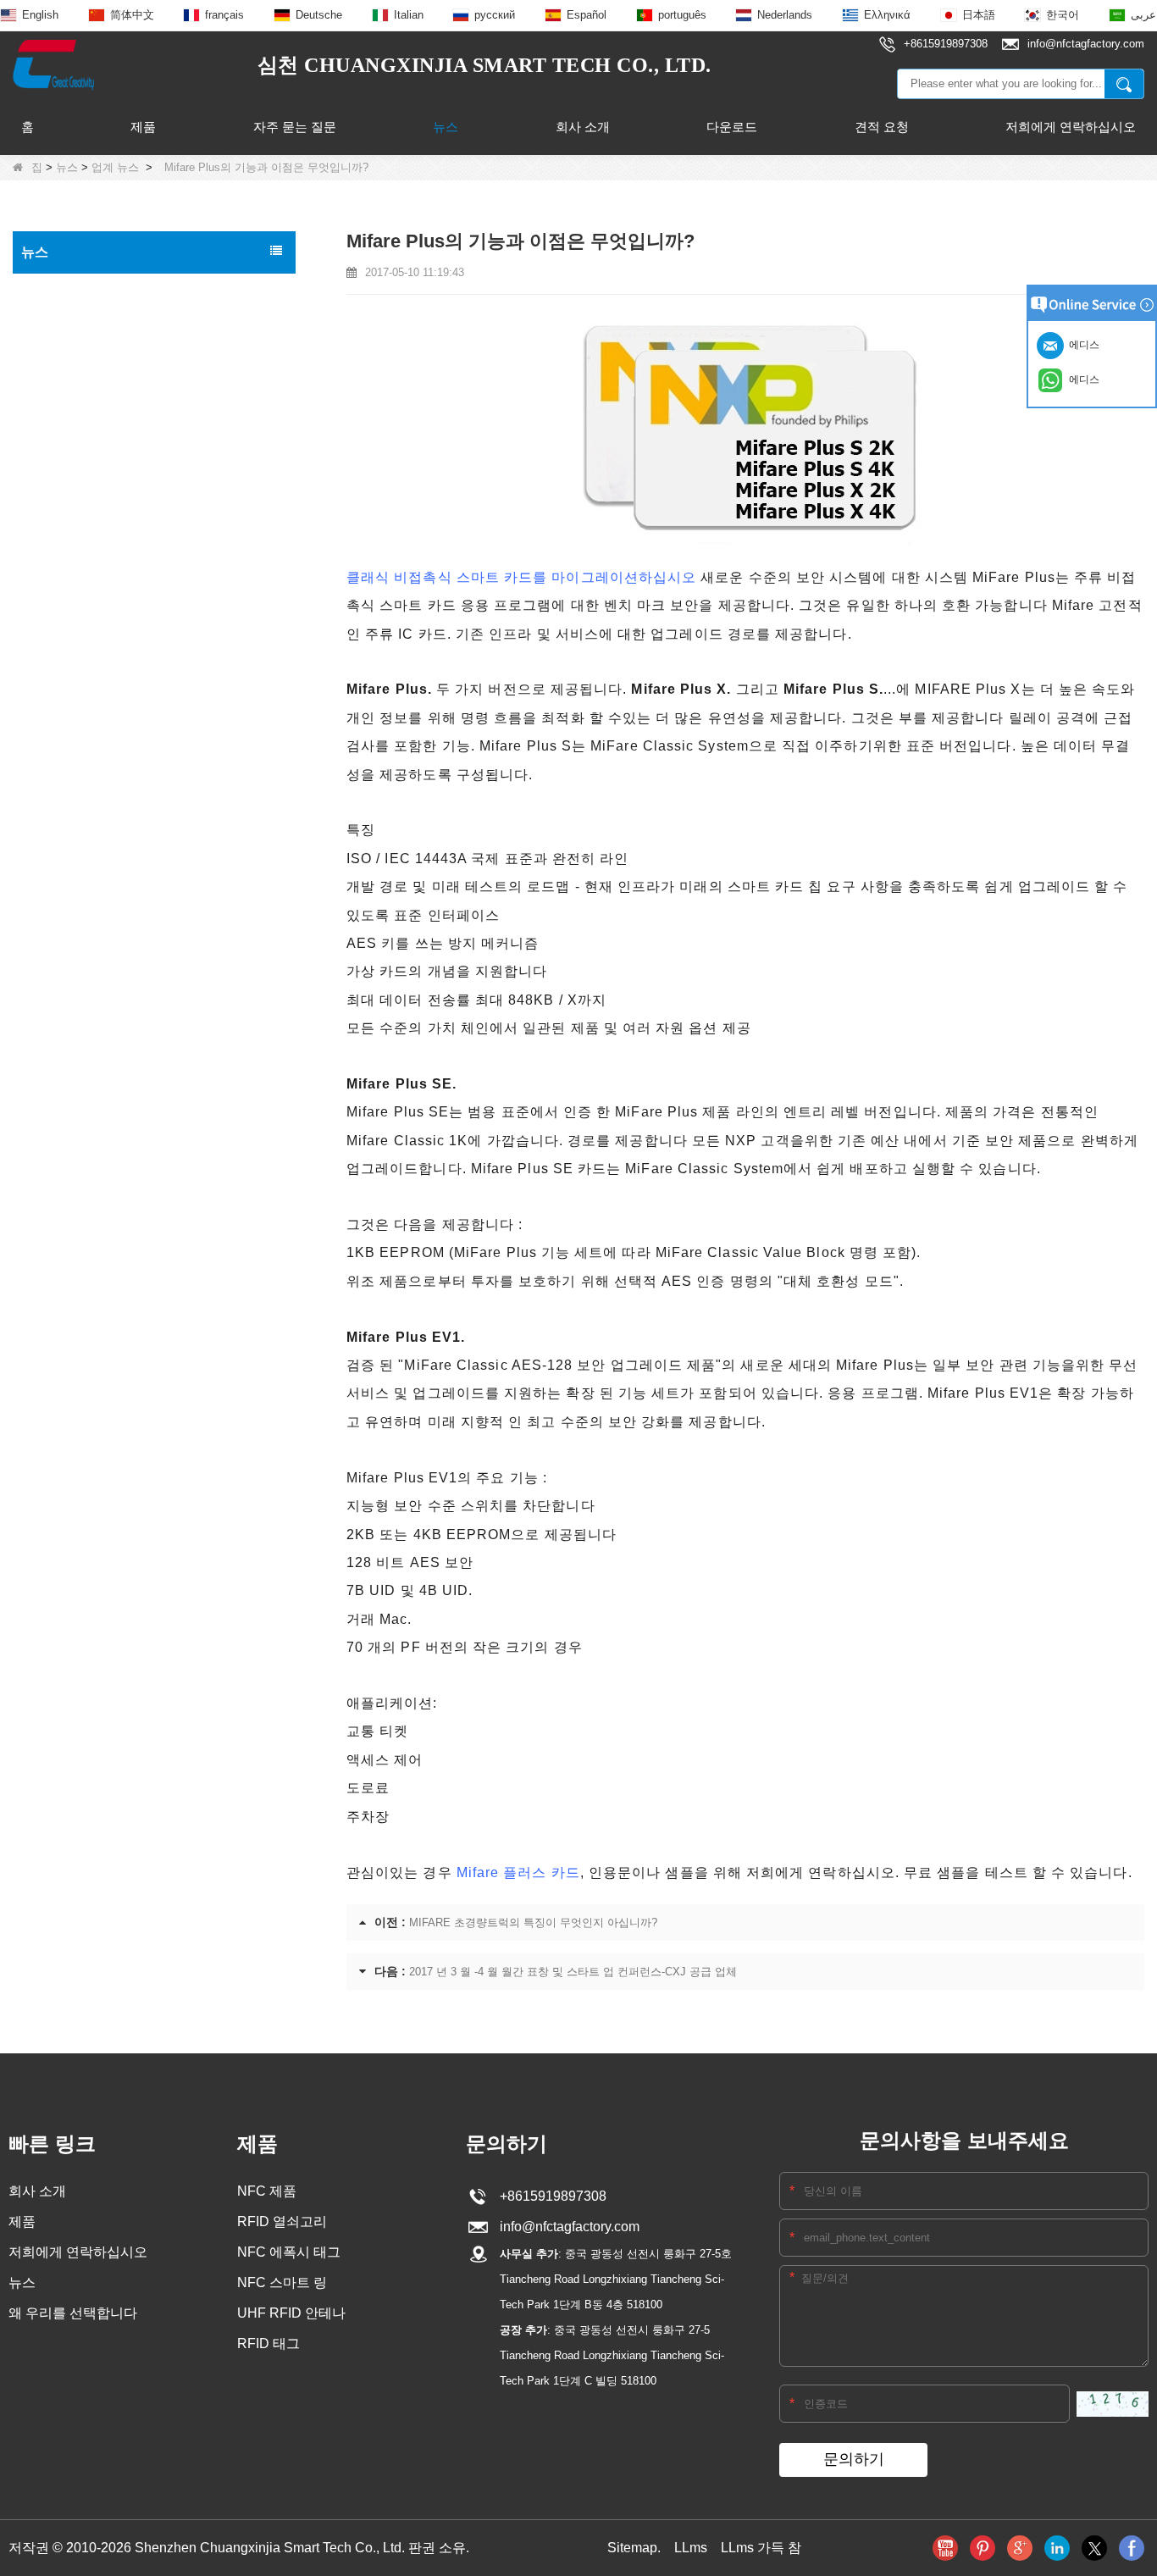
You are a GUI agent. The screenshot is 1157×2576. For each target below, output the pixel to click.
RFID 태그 (268, 2343)
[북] (1132, 2548)
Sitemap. (634, 2548)
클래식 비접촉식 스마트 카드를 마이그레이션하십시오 (521, 577)
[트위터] (1094, 2548)
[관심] (983, 2548)
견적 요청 (882, 127)
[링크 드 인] (1057, 2548)
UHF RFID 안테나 (291, 2313)
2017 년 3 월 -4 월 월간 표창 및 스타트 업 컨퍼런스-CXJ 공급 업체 (573, 1972)
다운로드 (732, 127)
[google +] (1020, 2548)
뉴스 (446, 127)
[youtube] (945, 2548)
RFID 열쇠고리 (282, 2221)
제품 (143, 127)
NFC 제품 (267, 2191)
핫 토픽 (46, 290)
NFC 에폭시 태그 (289, 2252)
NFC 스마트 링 (282, 2282)
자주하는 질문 (64, 396)
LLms (691, 2548)
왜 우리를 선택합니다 (73, 2313)
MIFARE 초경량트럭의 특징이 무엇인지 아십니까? (533, 1922)
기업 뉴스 (52, 325)
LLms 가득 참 (761, 2548)
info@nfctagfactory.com (566, 2227)
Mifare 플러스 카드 (518, 1872)
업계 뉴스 (115, 167)
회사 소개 (583, 127)
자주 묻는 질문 (295, 127)
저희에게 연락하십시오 (1071, 127)
